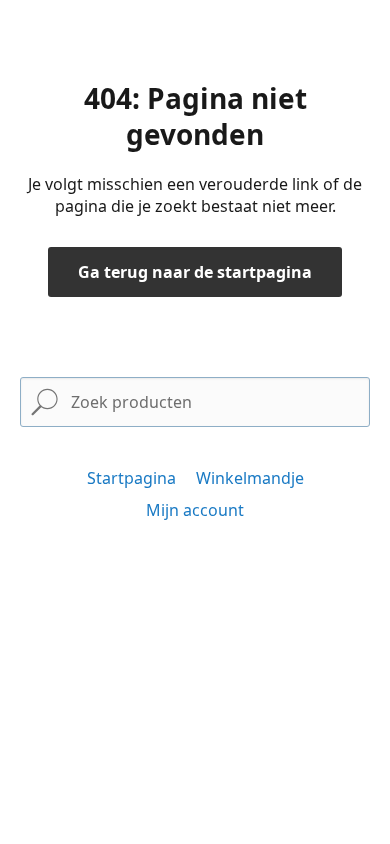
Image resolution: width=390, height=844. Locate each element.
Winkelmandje (250, 478)
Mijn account (195, 510)
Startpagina (131, 478)
